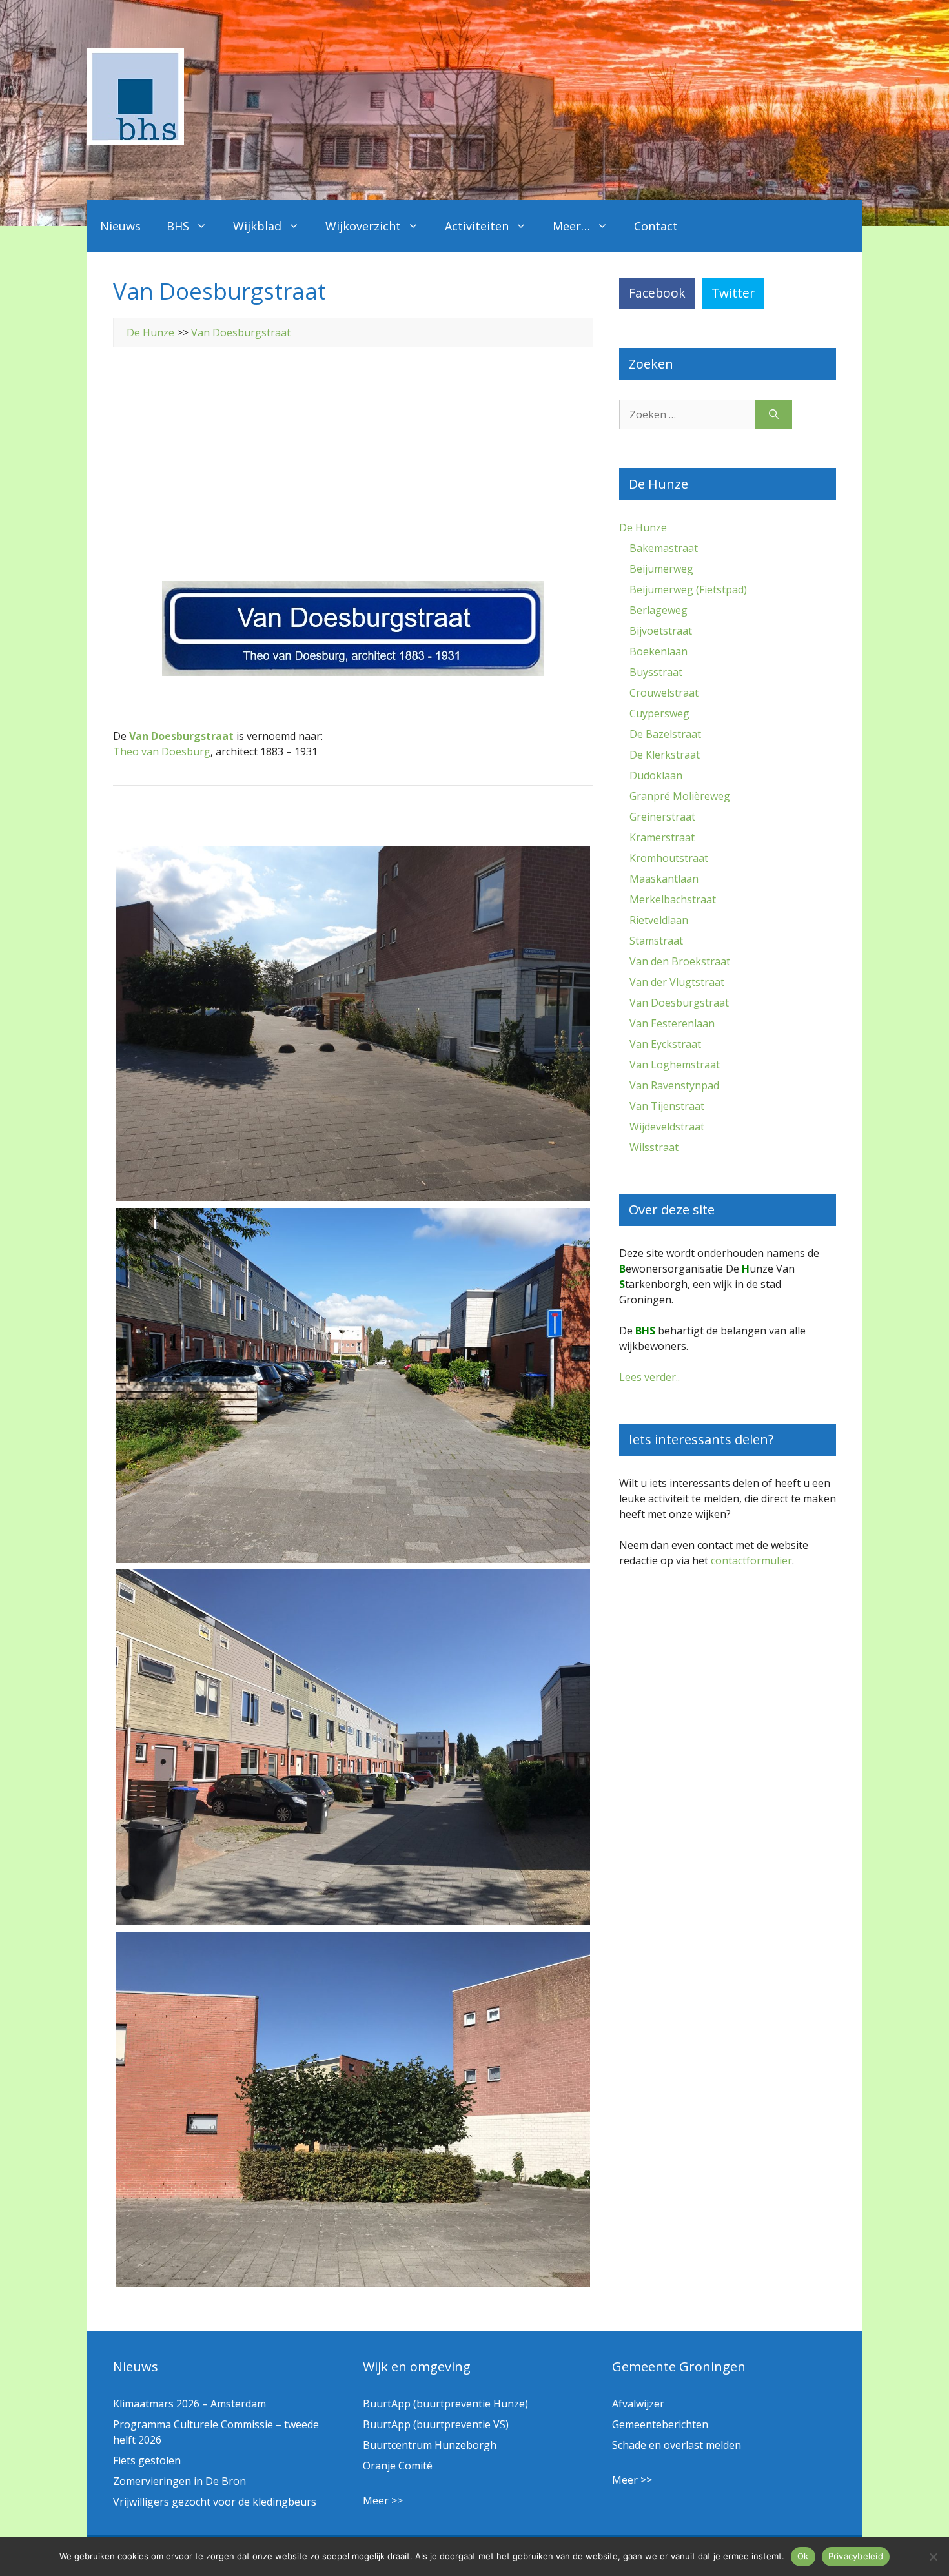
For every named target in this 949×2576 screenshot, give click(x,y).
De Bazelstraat (665, 734)
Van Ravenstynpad (674, 1085)
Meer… (571, 226)
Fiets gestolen (147, 2460)
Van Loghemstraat (675, 1065)
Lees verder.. (649, 1377)
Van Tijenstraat (667, 1106)
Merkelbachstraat (673, 899)
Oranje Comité (398, 2466)
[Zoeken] (774, 414)
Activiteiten (477, 226)
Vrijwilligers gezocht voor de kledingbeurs (215, 2502)
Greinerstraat (662, 817)
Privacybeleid (856, 2556)
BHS (178, 226)
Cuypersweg (659, 713)
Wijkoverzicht (363, 226)
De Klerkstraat (665, 755)
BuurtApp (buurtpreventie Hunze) (445, 2404)
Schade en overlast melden (677, 2445)
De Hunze (150, 332)
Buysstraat (656, 672)
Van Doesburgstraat (241, 332)
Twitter (733, 293)
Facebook (657, 293)
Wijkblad (257, 226)
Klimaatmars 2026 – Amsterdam (189, 2404)
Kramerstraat (662, 837)
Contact (656, 226)
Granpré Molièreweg (680, 796)
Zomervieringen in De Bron (179, 2481)
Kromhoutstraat (669, 858)
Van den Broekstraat (680, 961)
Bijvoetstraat (661, 631)
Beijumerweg (661, 569)
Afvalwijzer (638, 2404)
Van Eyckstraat (665, 1044)
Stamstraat (656, 941)
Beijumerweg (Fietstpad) (688, 589)
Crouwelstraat (664, 693)
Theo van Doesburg (162, 751)
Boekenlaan (658, 651)
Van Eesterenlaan (672, 1023)
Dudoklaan (656, 775)
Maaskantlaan (664, 879)
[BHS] (136, 141)
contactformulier (751, 1560)
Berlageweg (658, 610)
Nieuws (120, 226)
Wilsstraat (654, 1147)
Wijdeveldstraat (667, 1127)
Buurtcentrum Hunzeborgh (430, 2445)
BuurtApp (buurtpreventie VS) (436, 2424)
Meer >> (383, 2500)
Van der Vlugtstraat (677, 982)
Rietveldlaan (659, 920)
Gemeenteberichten (660, 2424)
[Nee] (933, 2557)
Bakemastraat (664, 548)
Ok (803, 2556)
